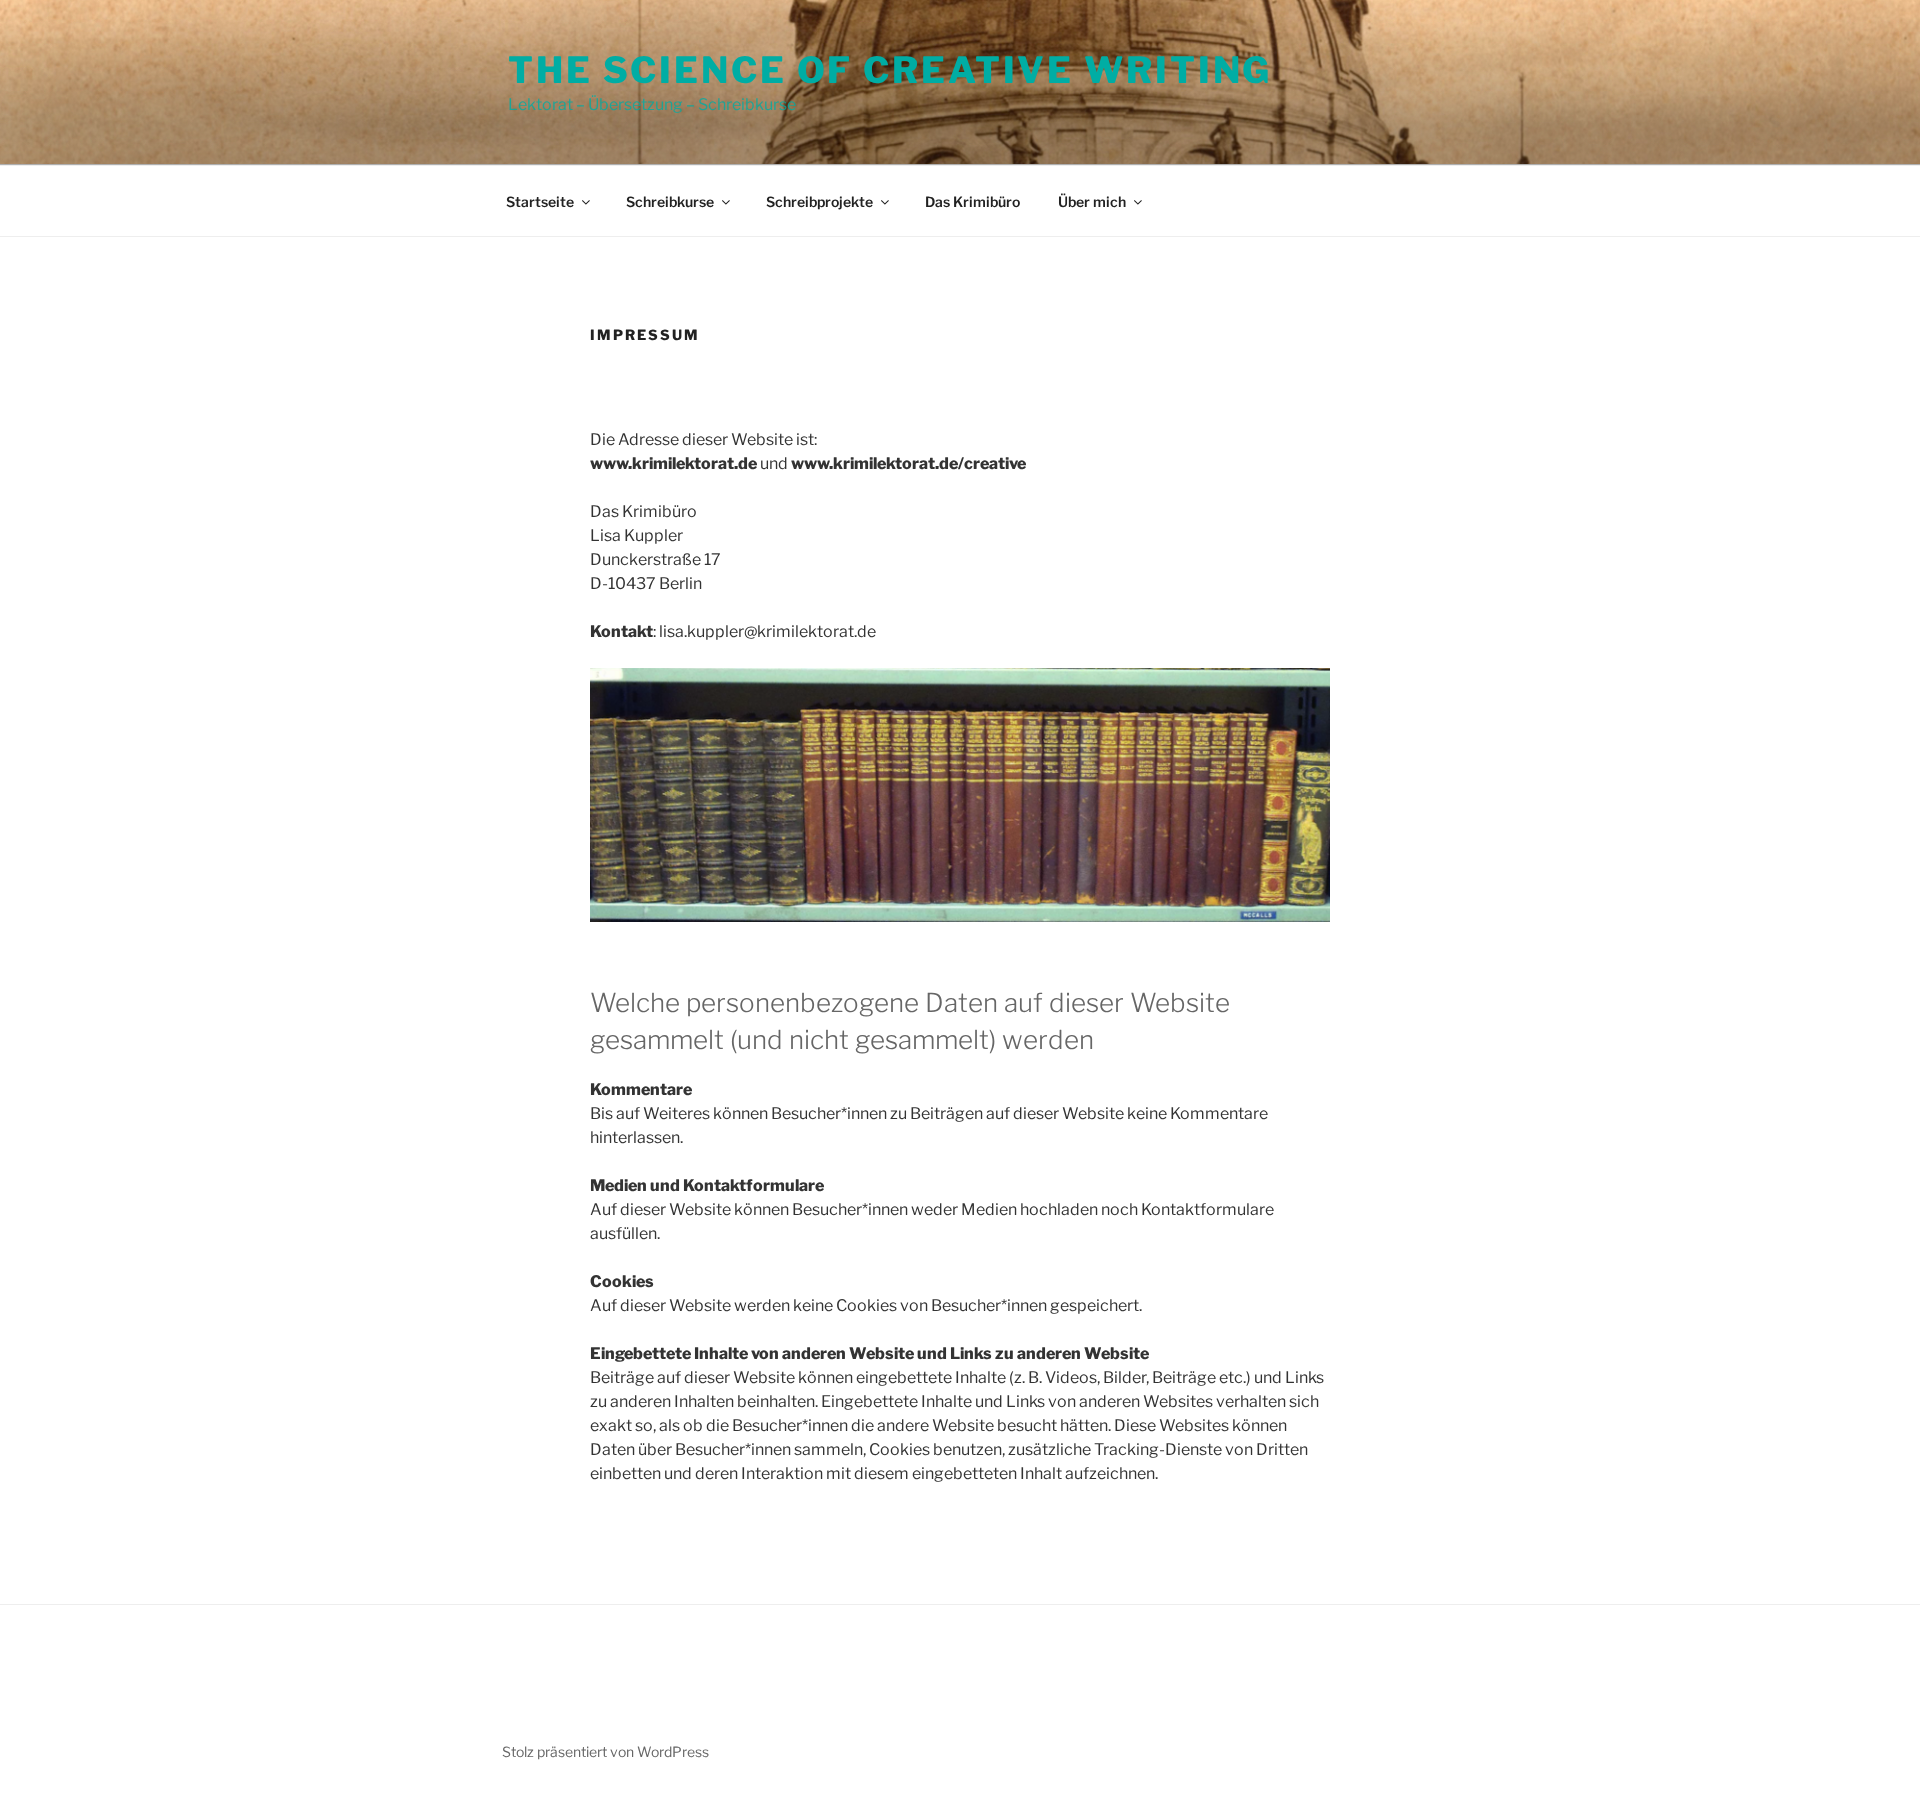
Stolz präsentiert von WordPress (605, 1751)
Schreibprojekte (819, 201)
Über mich (1092, 201)
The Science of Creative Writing (890, 70)
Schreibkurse (670, 201)
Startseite (540, 201)
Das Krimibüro (972, 201)
